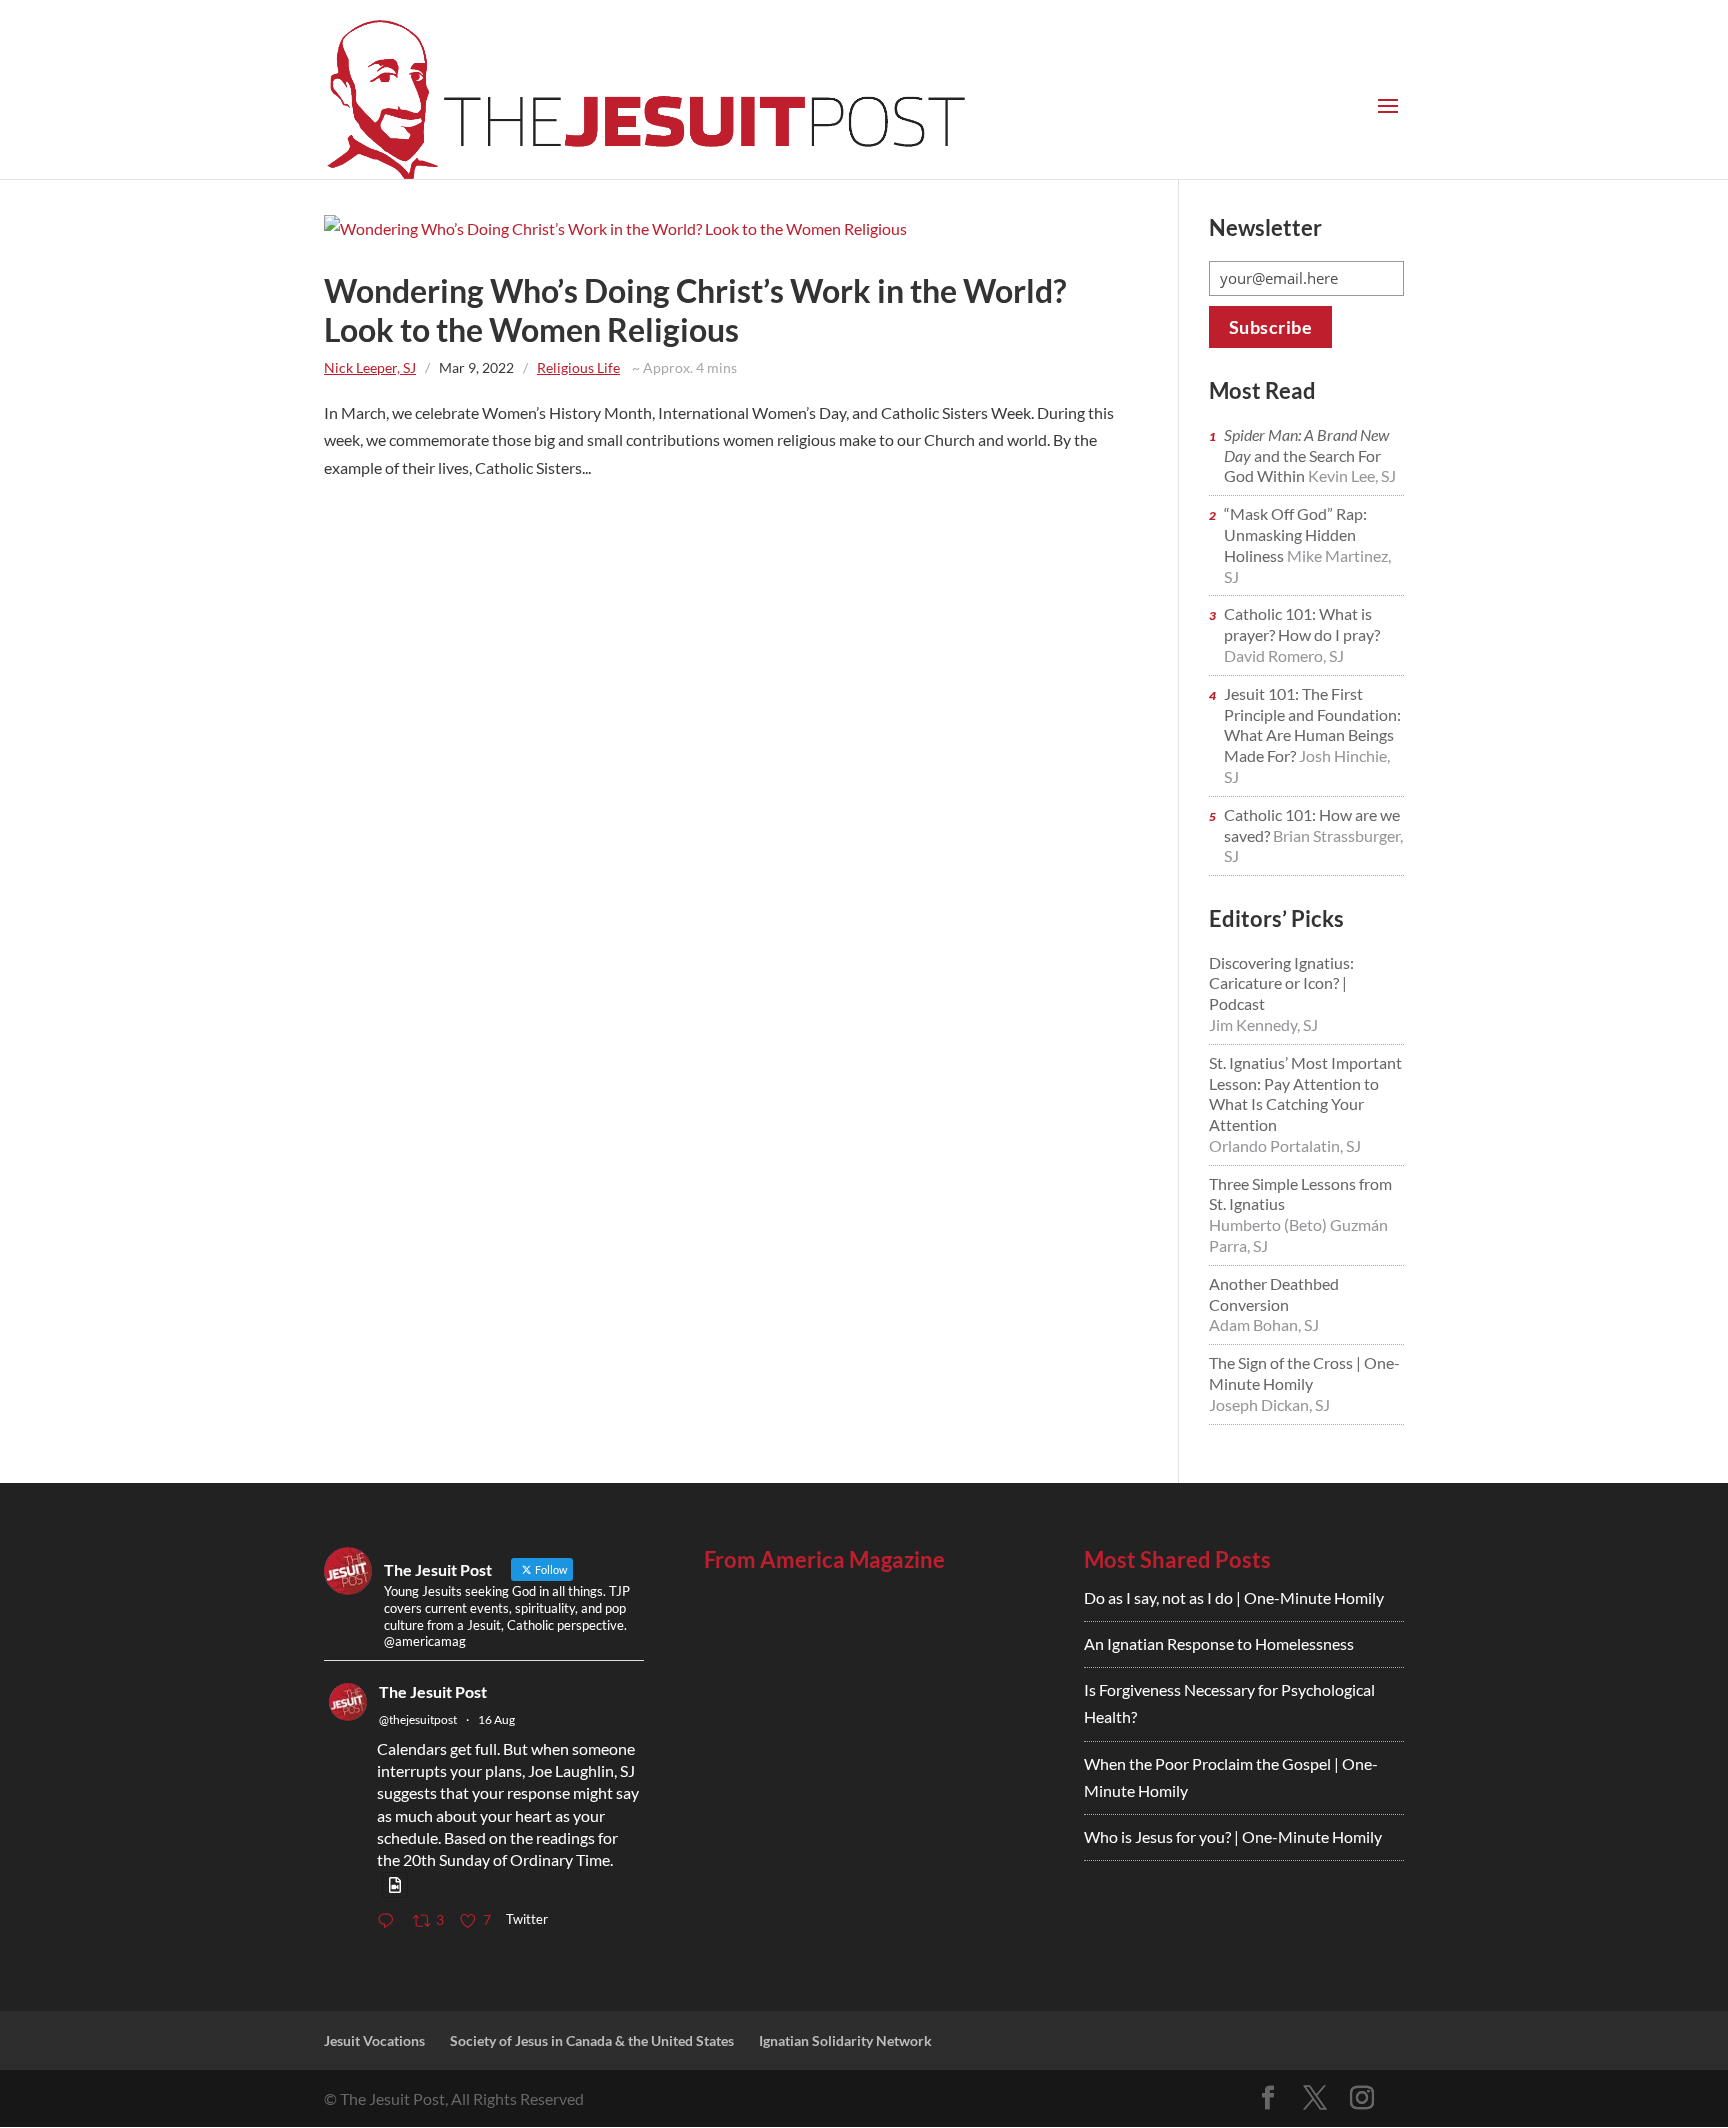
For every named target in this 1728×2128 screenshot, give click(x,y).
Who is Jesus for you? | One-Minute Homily (1233, 1836)
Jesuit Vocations (374, 2040)
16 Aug (496, 1719)
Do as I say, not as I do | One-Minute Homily (1234, 1597)
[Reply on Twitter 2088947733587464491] (390, 1921)
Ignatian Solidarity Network (845, 2040)
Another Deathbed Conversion (1274, 1294)
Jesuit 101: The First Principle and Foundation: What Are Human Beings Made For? (1312, 724)
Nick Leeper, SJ (370, 367)
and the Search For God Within (1306, 455)
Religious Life (578, 367)
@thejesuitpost (418, 1719)
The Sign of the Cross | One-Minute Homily (1304, 1373)
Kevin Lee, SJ (1352, 475)
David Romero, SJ (1284, 655)
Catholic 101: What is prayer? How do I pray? (1302, 624)
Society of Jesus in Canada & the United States (592, 2040)
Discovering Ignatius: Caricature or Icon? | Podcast (1281, 983)
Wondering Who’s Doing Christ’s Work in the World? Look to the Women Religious (695, 309)
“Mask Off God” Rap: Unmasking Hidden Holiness (1295, 534)
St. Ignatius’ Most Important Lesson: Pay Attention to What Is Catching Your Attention (1305, 1093)
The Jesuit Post (433, 1691)
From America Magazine (824, 1559)
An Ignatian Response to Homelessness (1219, 1643)
